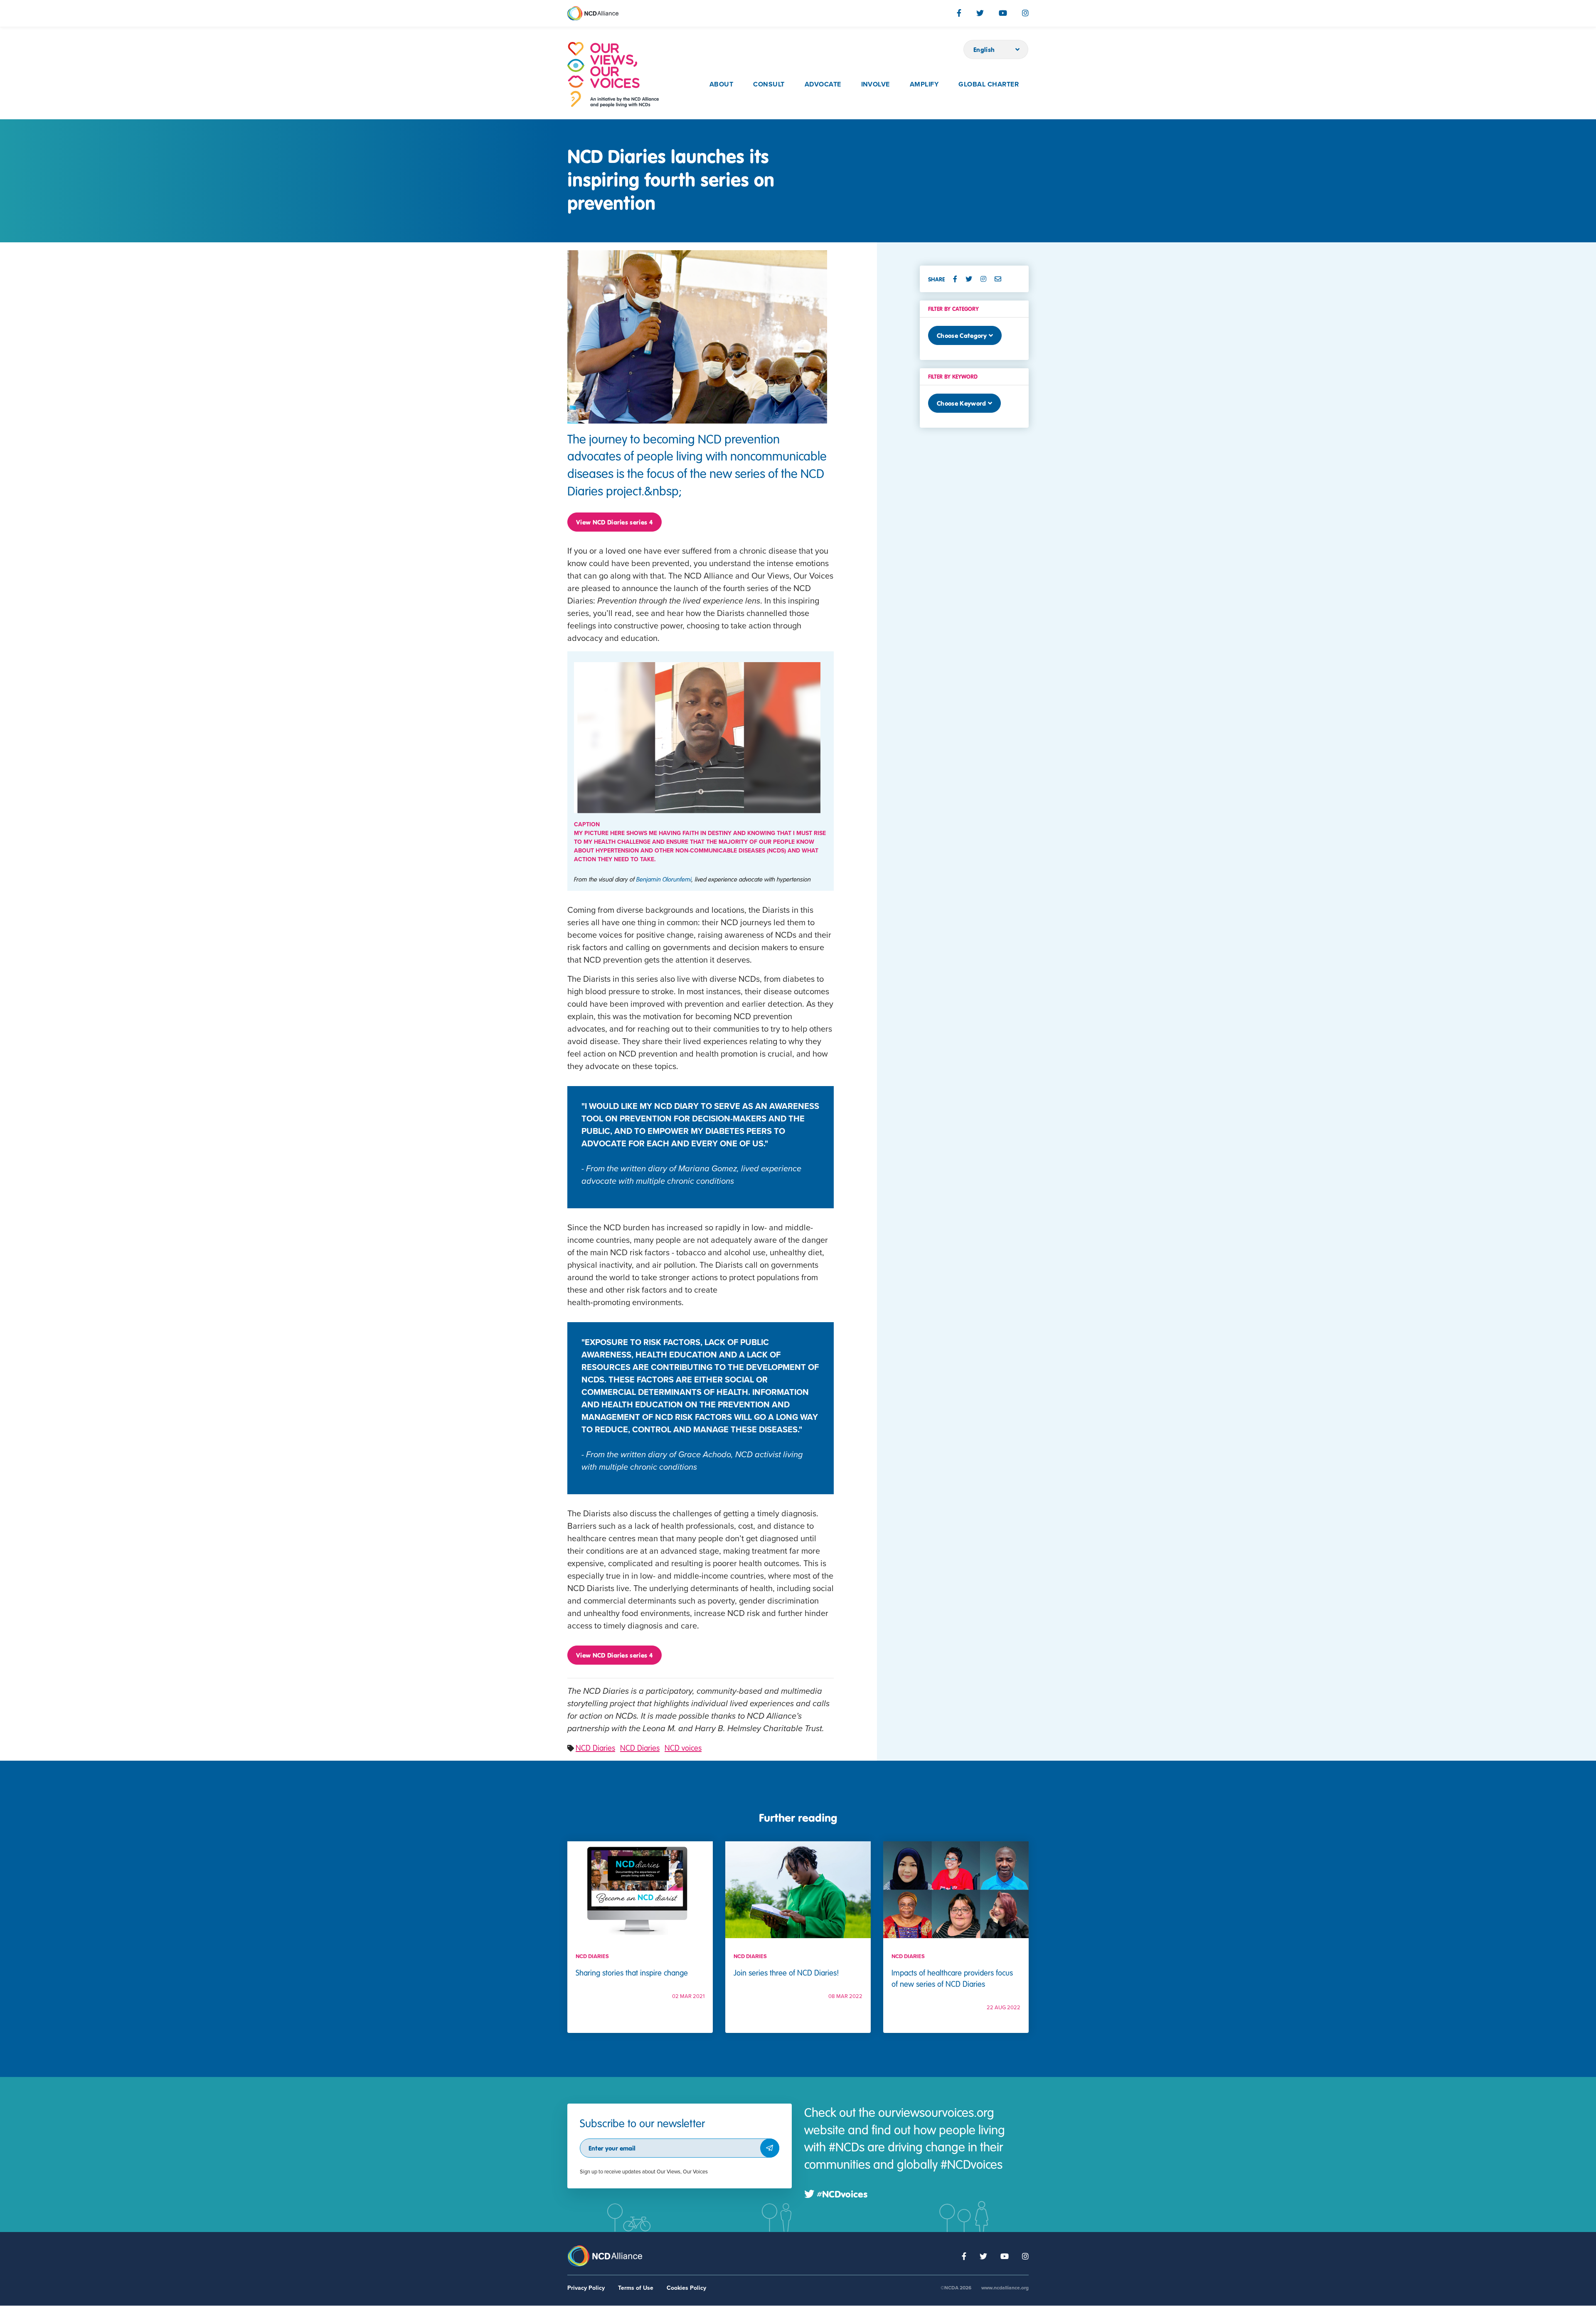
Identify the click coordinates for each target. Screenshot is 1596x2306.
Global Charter (989, 84)
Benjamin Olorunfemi (664, 879)
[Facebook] (959, 13)
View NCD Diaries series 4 (615, 522)
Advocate (823, 84)
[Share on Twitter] (972, 279)
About (721, 84)
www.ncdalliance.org (1005, 2288)
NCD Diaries (595, 1748)
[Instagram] (1025, 13)
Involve (876, 84)
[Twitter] (980, 13)
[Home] (613, 75)
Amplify (924, 84)
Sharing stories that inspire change (632, 1972)
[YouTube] (1003, 13)
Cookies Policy (686, 2288)
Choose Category (962, 335)
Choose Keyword (961, 403)
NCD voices (683, 1748)
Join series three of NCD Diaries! (786, 1972)
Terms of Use (636, 2288)
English (984, 49)
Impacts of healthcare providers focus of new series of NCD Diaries (952, 1978)
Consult (769, 84)
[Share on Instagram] (987, 279)
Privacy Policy (586, 2288)
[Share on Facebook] (958, 279)
